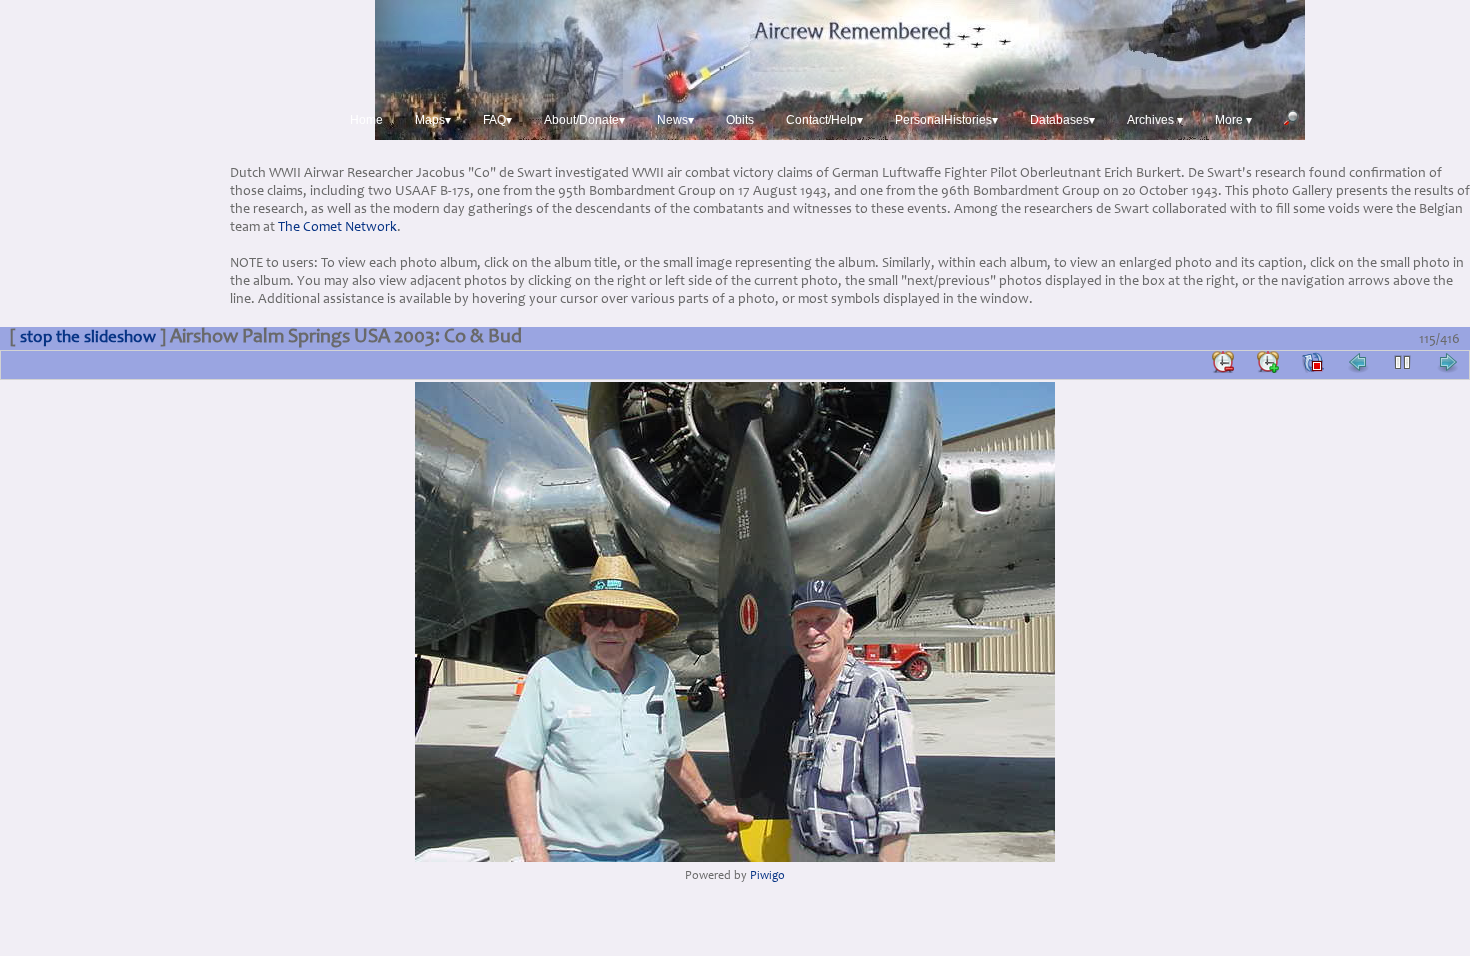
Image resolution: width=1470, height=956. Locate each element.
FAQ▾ (497, 120)
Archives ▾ (1155, 120)
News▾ (675, 120)
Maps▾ (433, 120)
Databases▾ (1062, 120)
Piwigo (767, 876)
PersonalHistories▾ (946, 120)
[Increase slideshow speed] (1268, 362)
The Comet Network (337, 228)
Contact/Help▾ (824, 120)
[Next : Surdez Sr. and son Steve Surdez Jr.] (1448, 362)
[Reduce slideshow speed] (1223, 362)
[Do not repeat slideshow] (1313, 362)
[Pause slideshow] (1403, 362)
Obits (740, 120)
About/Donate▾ (584, 120)
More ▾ (1233, 120)
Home (366, 120)
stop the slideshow (88, 338)
